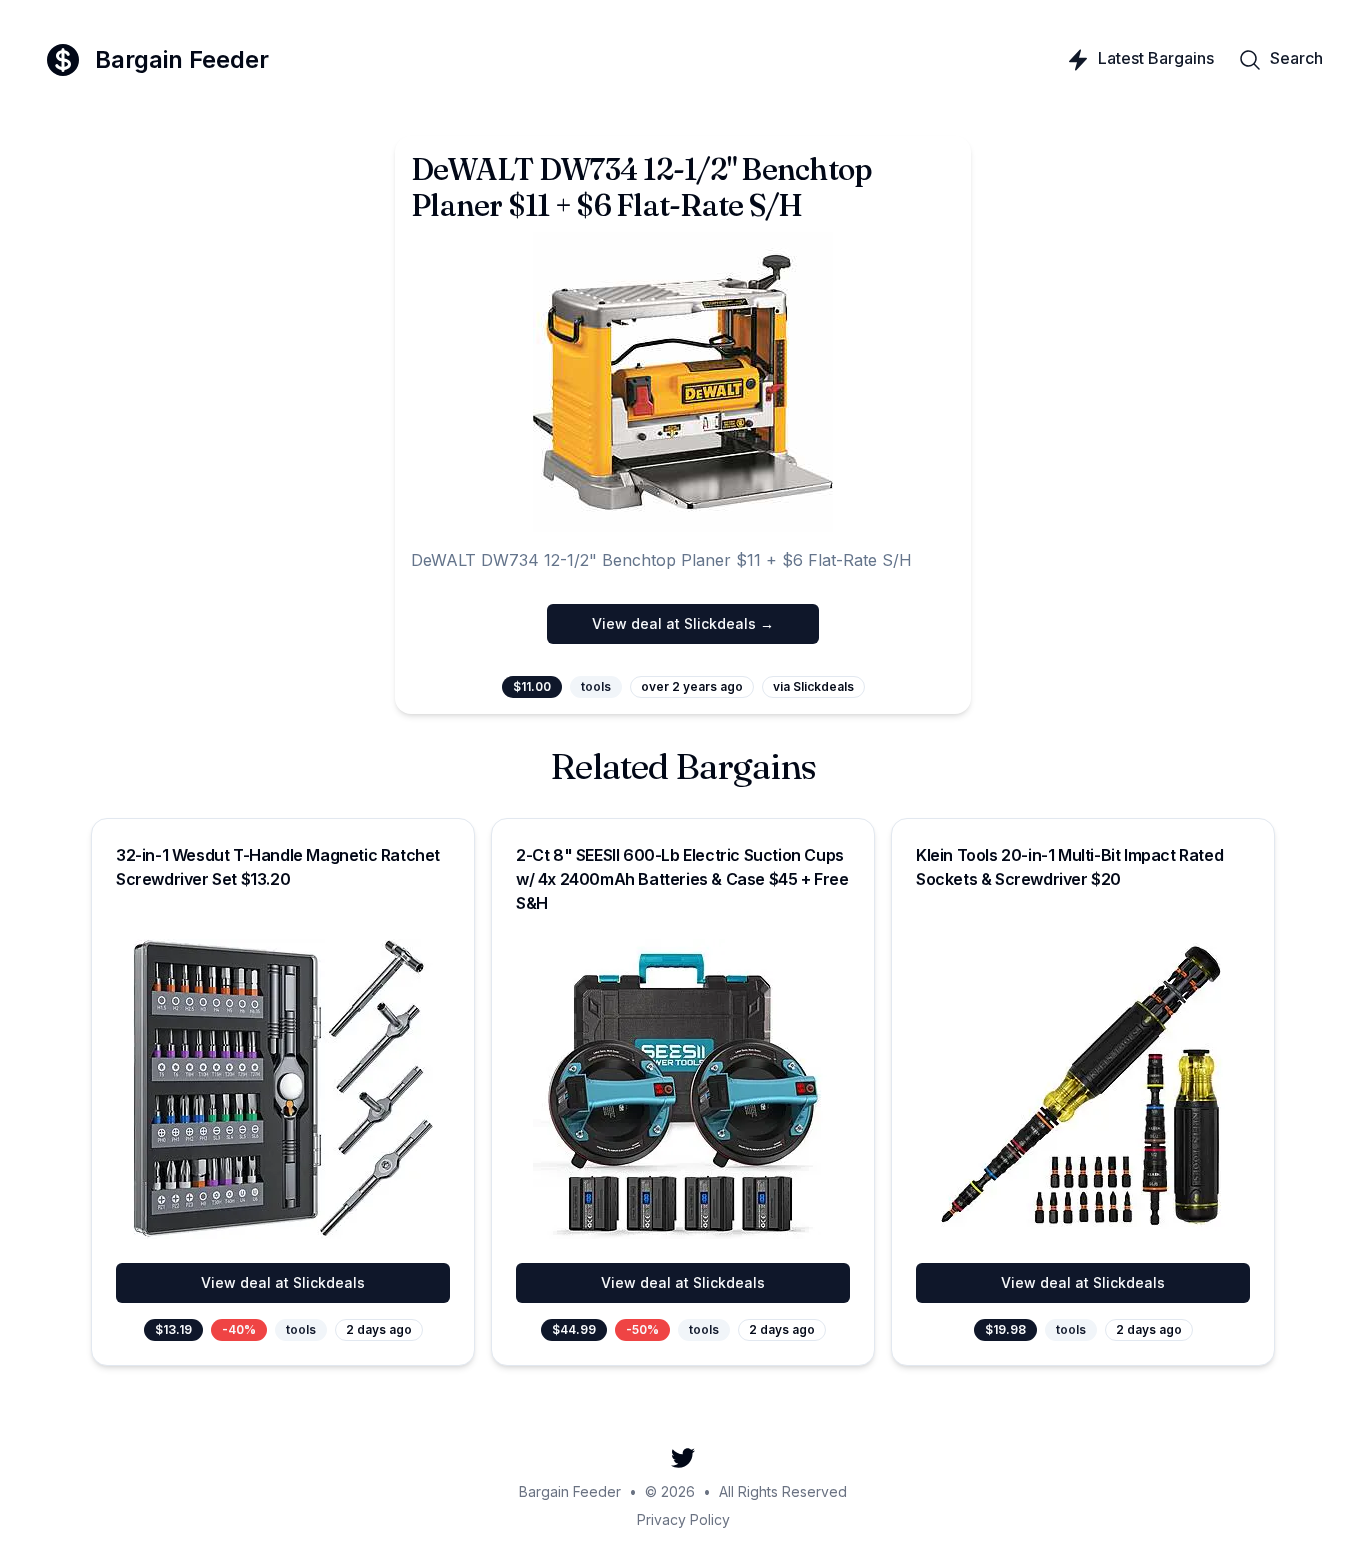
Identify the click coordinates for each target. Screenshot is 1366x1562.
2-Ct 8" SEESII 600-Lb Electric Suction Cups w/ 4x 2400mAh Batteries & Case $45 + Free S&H (682, 879)
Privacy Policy (683, 1519)
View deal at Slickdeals (283, 1282)
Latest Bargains (1156, 58)
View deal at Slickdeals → (683, 623)
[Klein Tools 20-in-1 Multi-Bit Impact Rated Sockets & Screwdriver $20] (1083, 1089)
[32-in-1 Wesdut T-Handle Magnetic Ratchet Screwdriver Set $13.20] (283, 1089)
